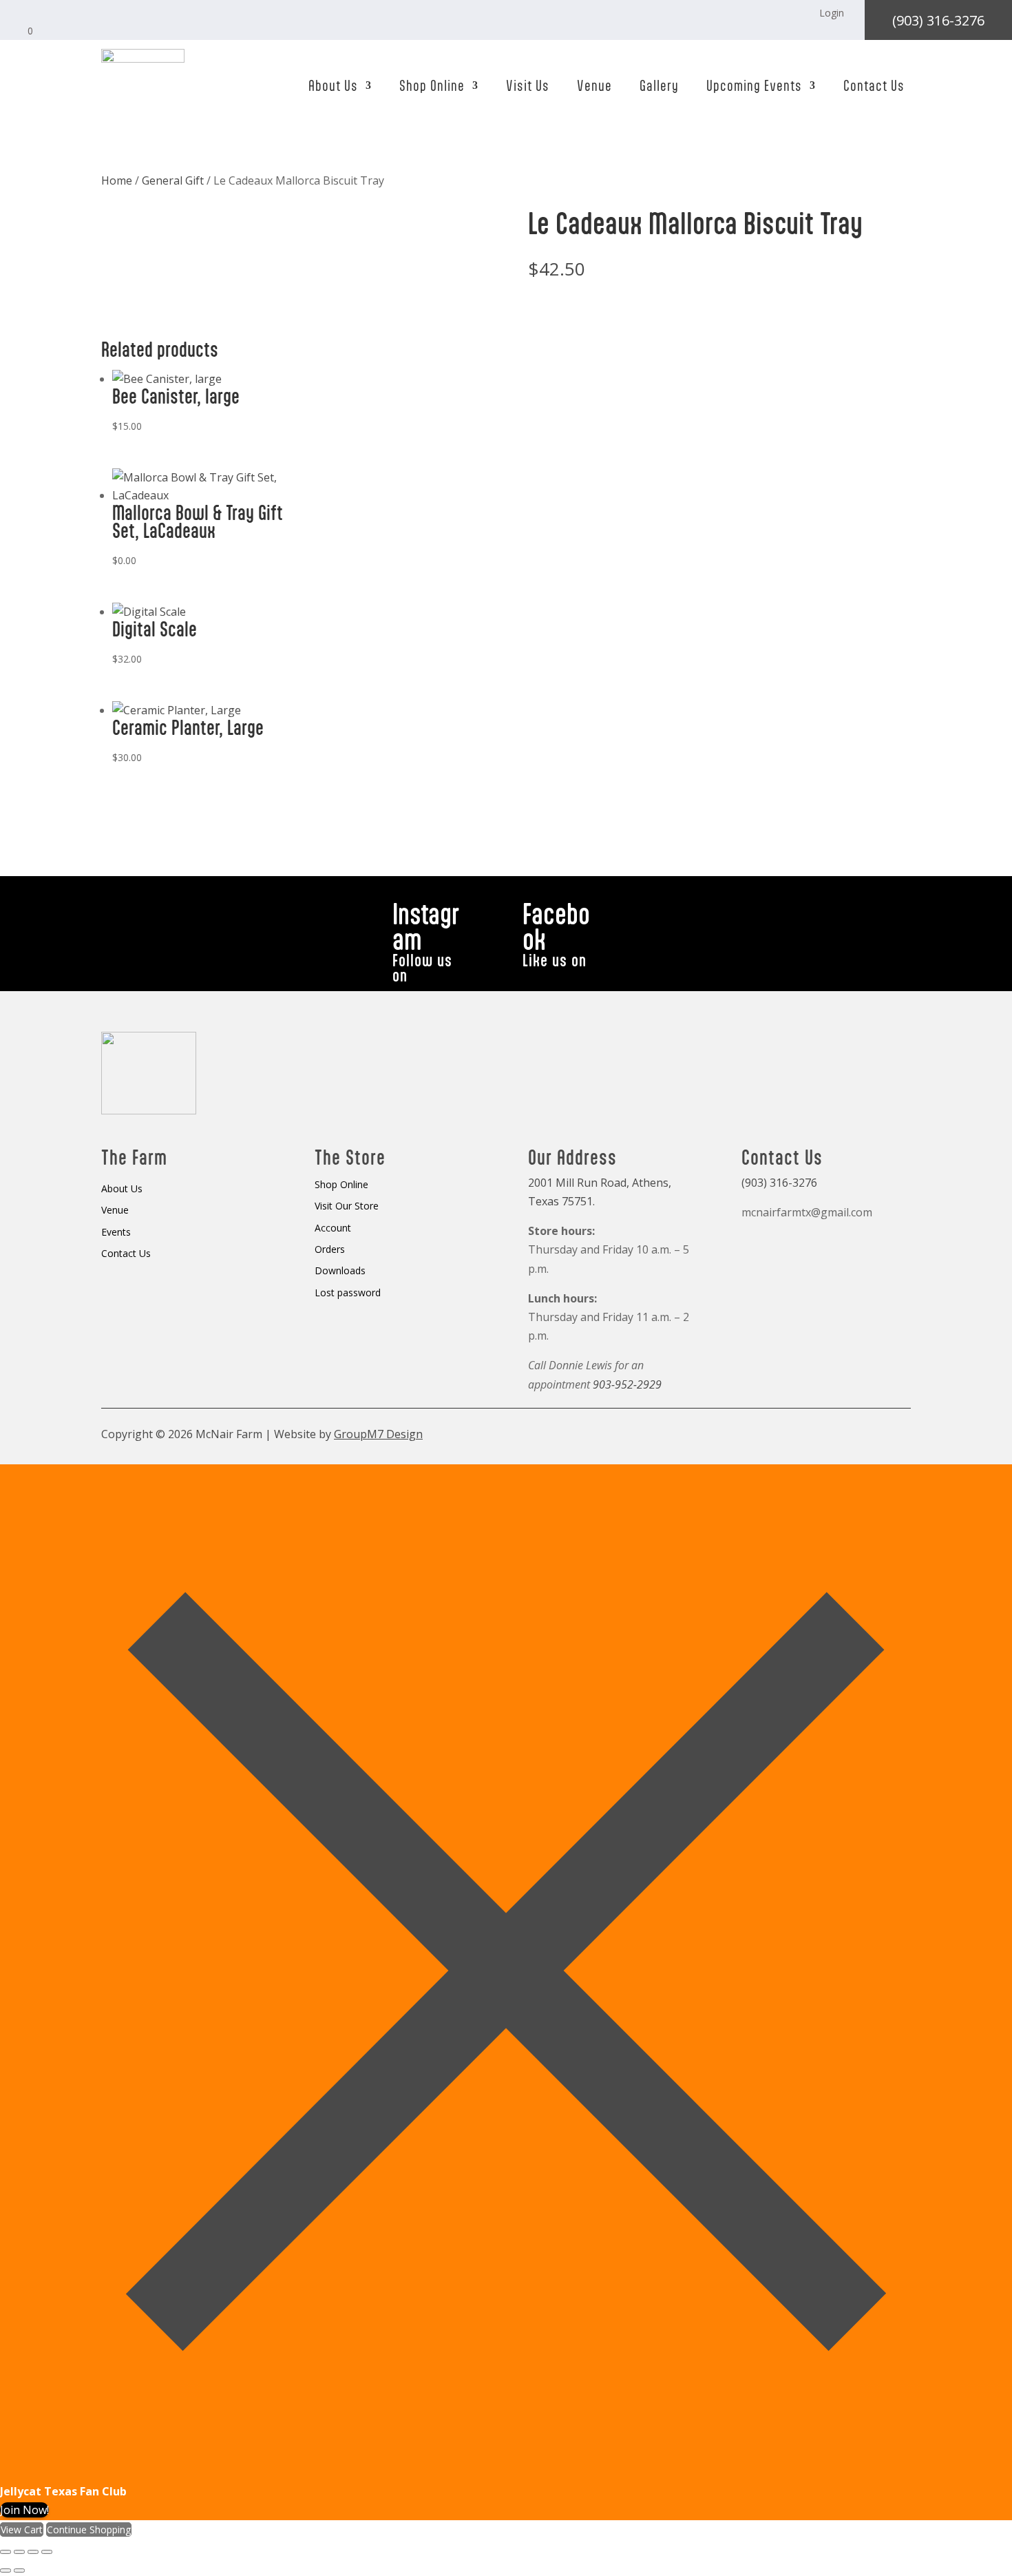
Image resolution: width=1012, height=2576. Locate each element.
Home (117, 180)
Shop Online (432, 85)
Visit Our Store (347, 1206)
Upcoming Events (754, 85)
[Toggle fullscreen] (19, 2552)
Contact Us (874, 85)
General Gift (173, 180)
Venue (594, 85)
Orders (330, 1250)
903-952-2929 (627, 1384)
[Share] (33, 2552)
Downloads (340, 1271)
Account (333, 1228)
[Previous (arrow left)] (6, 2570)
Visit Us (528, 85)
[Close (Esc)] (47, 2552)
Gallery (659, 85)
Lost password (348, 1293)
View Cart (22, 2530)
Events (116, 1233)
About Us (333, 85)
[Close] (506, 2473)
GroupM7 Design (378, 1434)
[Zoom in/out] (6, 2552)
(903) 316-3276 (938, 20)
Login (832, 13)
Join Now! (24, 2510)
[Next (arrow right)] (19, 2570)
